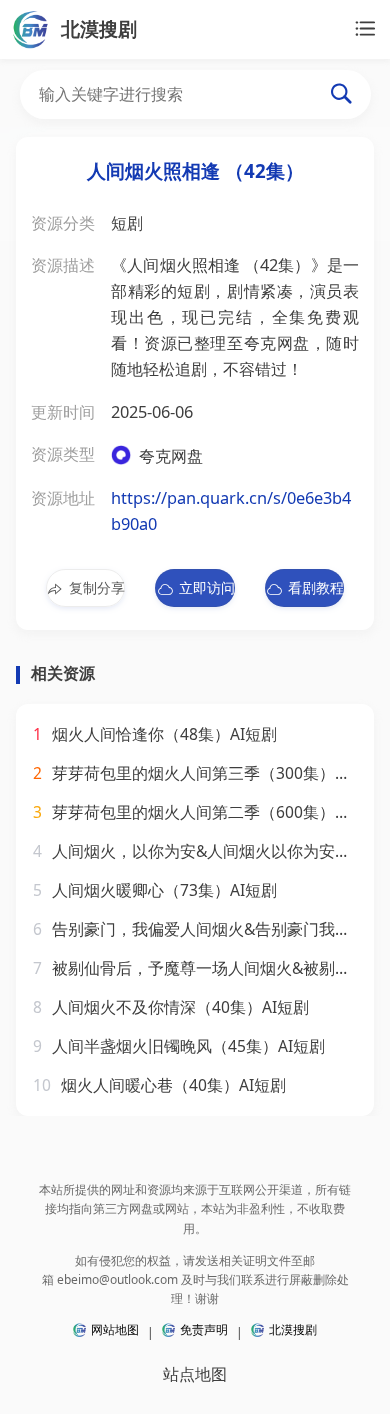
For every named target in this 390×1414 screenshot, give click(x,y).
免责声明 (204, 1329)
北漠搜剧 (293, 1329)
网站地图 (115, 1329)
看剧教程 (316, 587)
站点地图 (195, 1374)
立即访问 (206, 587)
